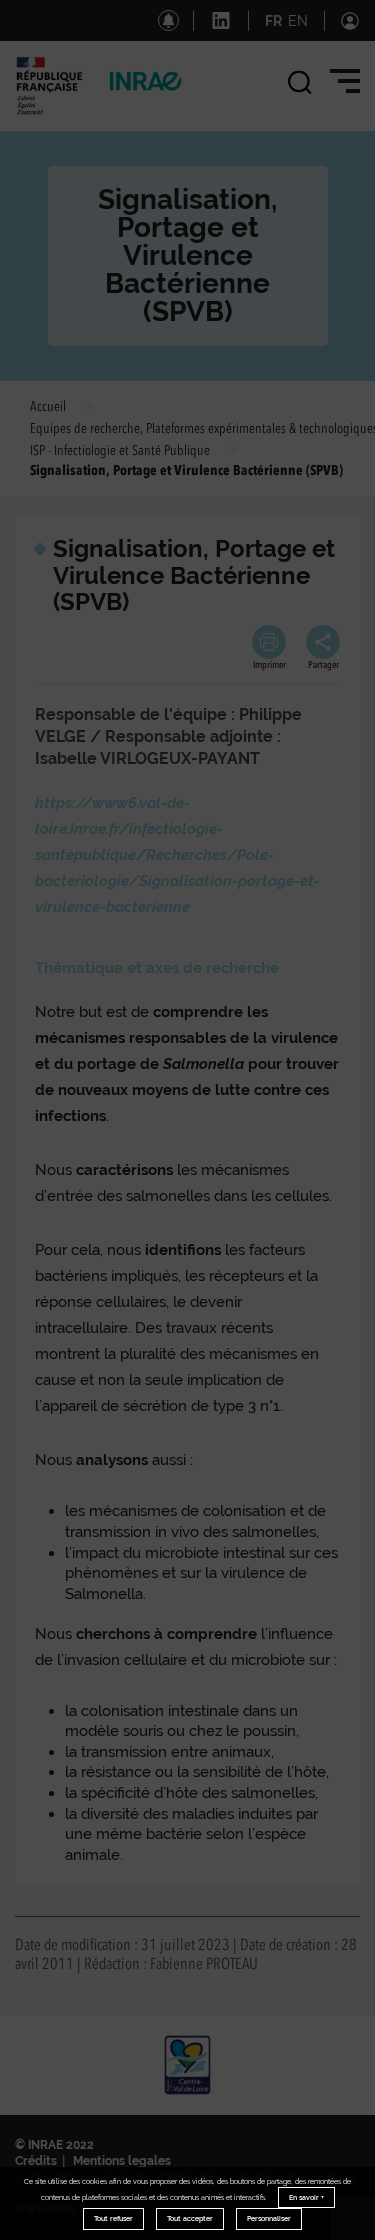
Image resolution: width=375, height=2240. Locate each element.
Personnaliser (269, 2218)
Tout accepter (190, 2218)
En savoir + (306, 2197)
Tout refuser (113, 2218)
